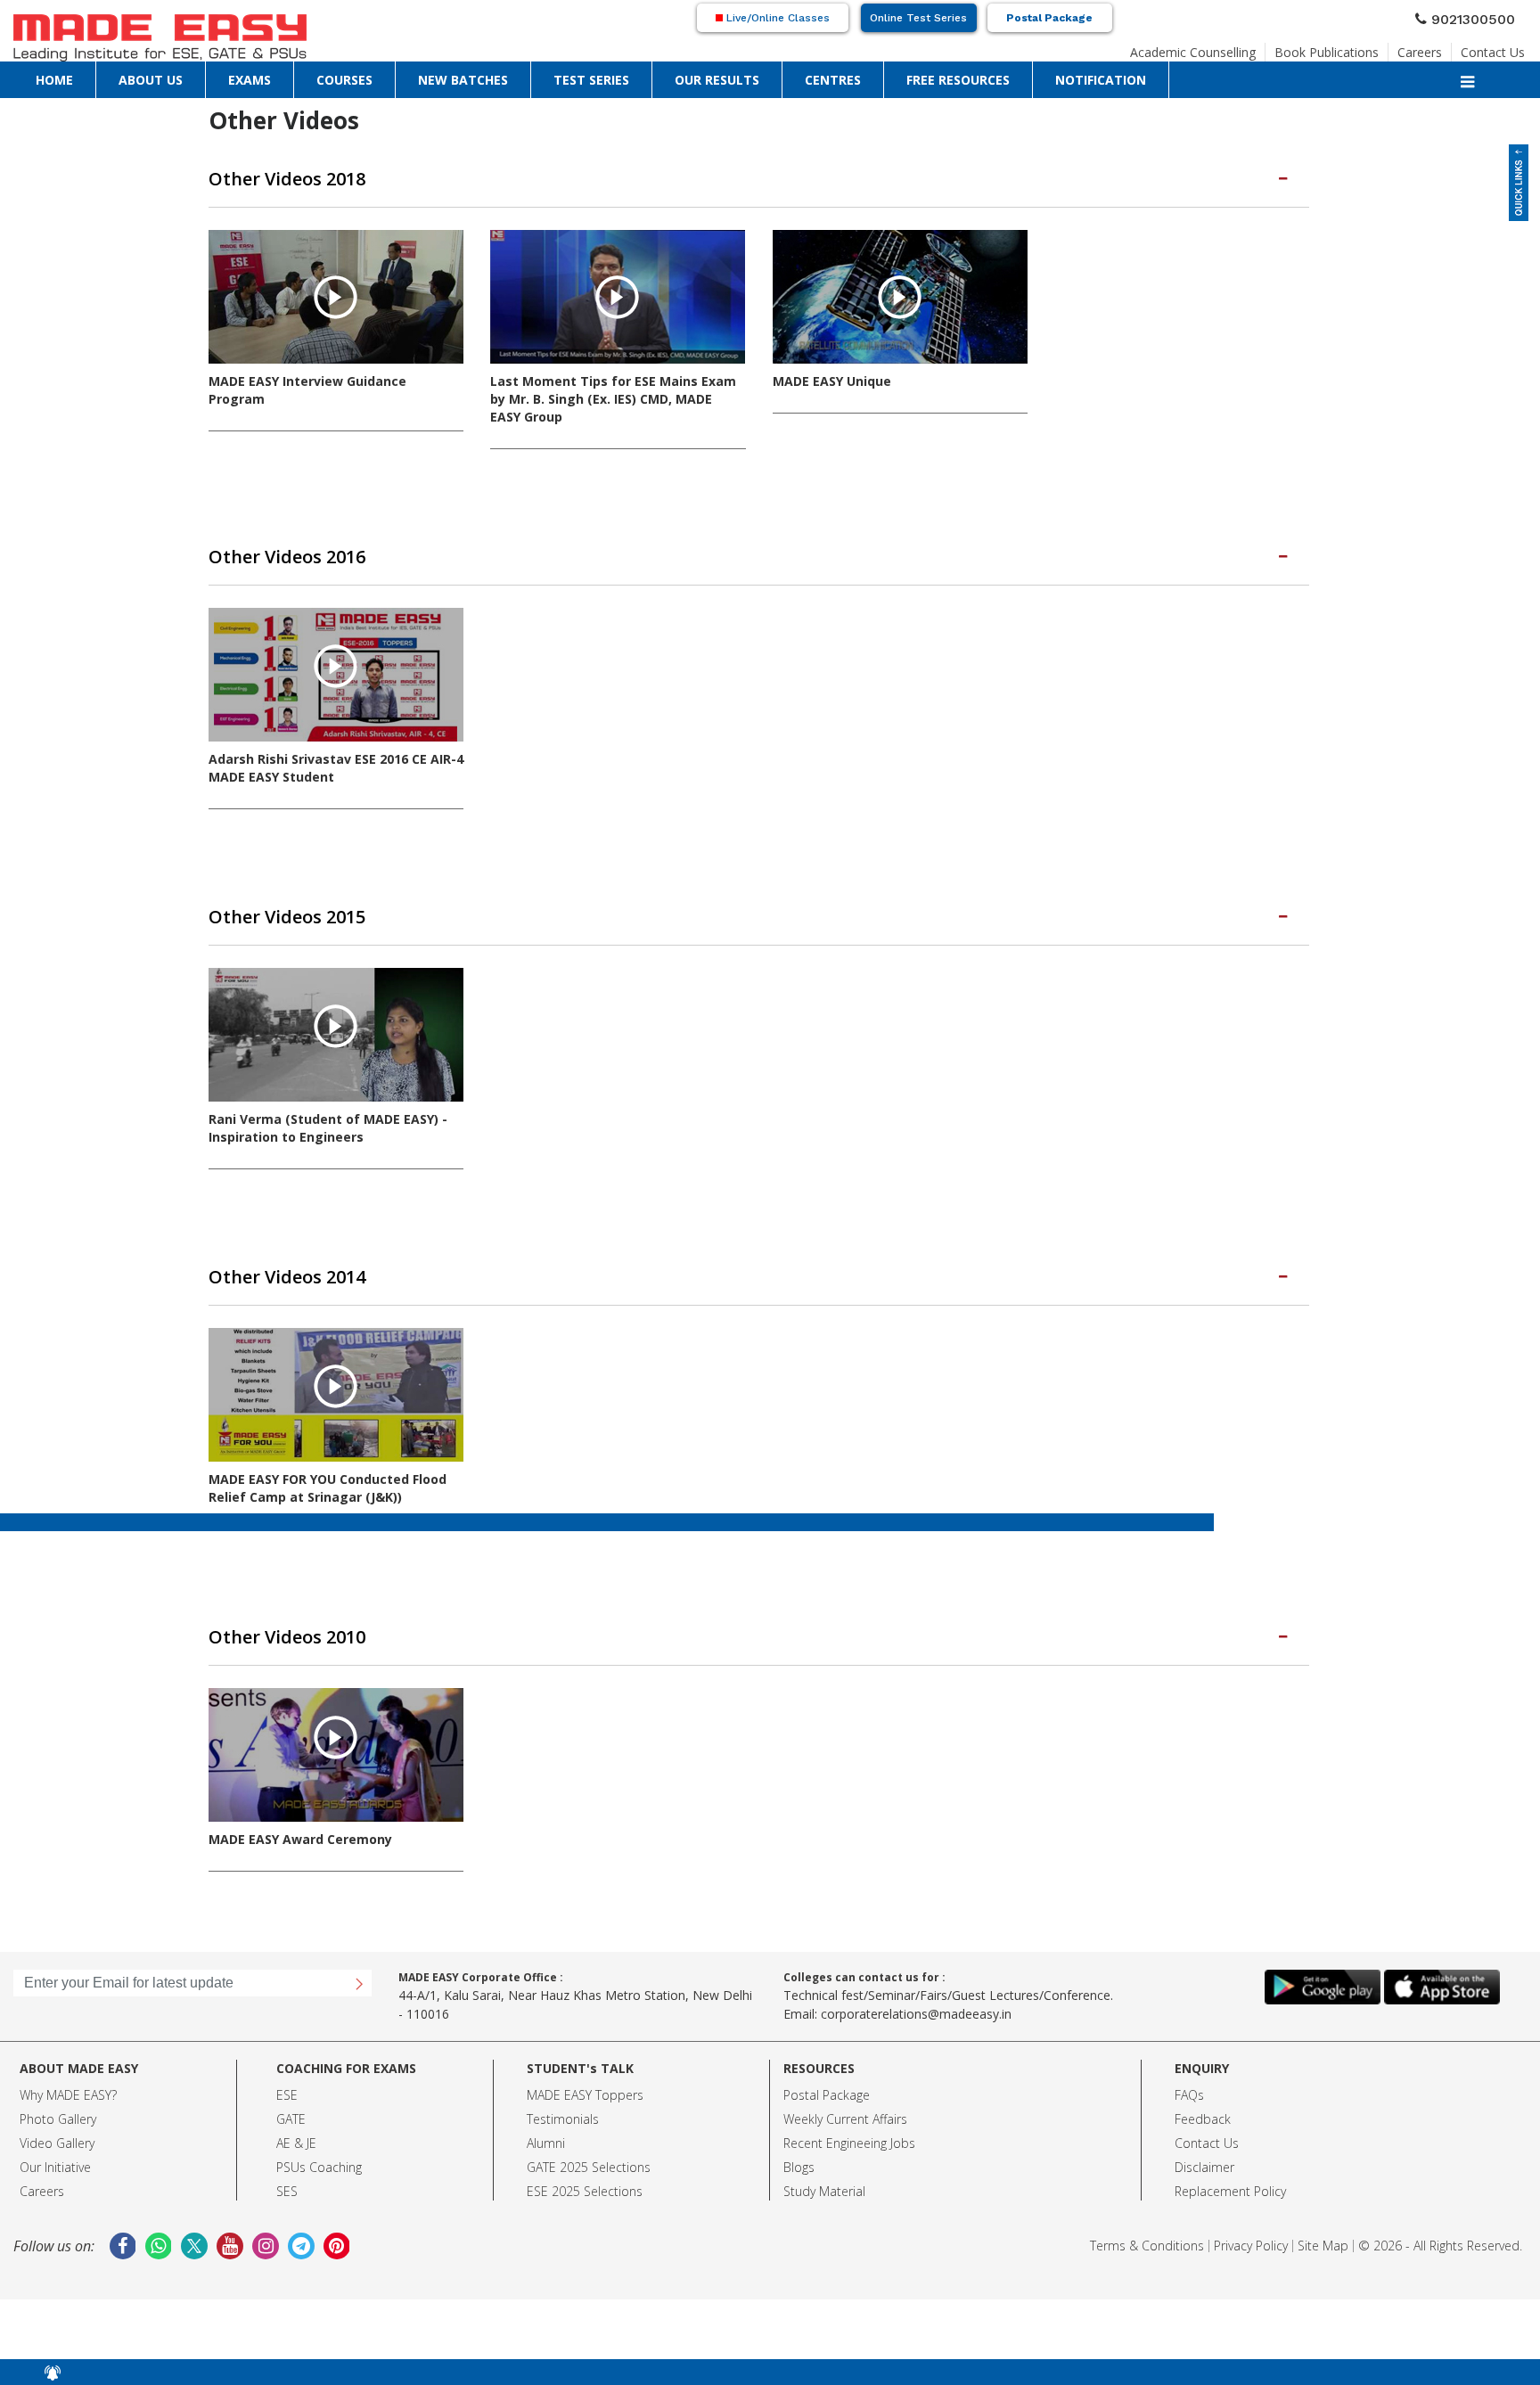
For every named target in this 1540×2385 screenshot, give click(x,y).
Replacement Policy (1230, 2162)
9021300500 (1480, 17)
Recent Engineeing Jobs (849, 2114)
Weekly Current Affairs (845, 2090)
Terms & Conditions (1147, 2216)
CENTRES (448, 76)
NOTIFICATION (603, 76)
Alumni (546, 2114)
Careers (1437, 48)
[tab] (759, 176)
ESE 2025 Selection (582, 2162)
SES (287, 2162)
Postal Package (1049, 18)
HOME (32, 76)
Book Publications (1357, 48)
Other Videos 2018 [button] (265, 176)
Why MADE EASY (66, 2065)
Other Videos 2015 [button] (265, 902)
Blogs (799, 2138)
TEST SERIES (314, 76)
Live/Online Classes (776, 18)
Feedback (1203, 2090)
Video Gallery (57, 2114)
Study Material (824, 2162)
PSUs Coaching (319, 2138)
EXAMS (131, 76)
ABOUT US (81, 76)
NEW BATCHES (243, 76)
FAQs (1189, 2065)
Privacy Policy (1251, 2216)
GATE (291, 2090)
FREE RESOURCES (519, 76)
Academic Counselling (1243, 48)
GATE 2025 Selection (586, 2138)
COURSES (178, 76)
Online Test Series (918, 18)
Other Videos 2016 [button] (265, 548)
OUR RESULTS (385, 76)
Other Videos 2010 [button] (265, 1610)
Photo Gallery (58, 2090)
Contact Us (1499, 48)
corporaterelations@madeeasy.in (916, 1984)
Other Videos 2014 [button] (265, 1256)
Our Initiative (55, 2138)
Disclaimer (1204, 2138)
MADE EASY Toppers (585, 2065)
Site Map (1323, 2216)
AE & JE (296, 2114)
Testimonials (563, 2090)
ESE (287, 2065)
